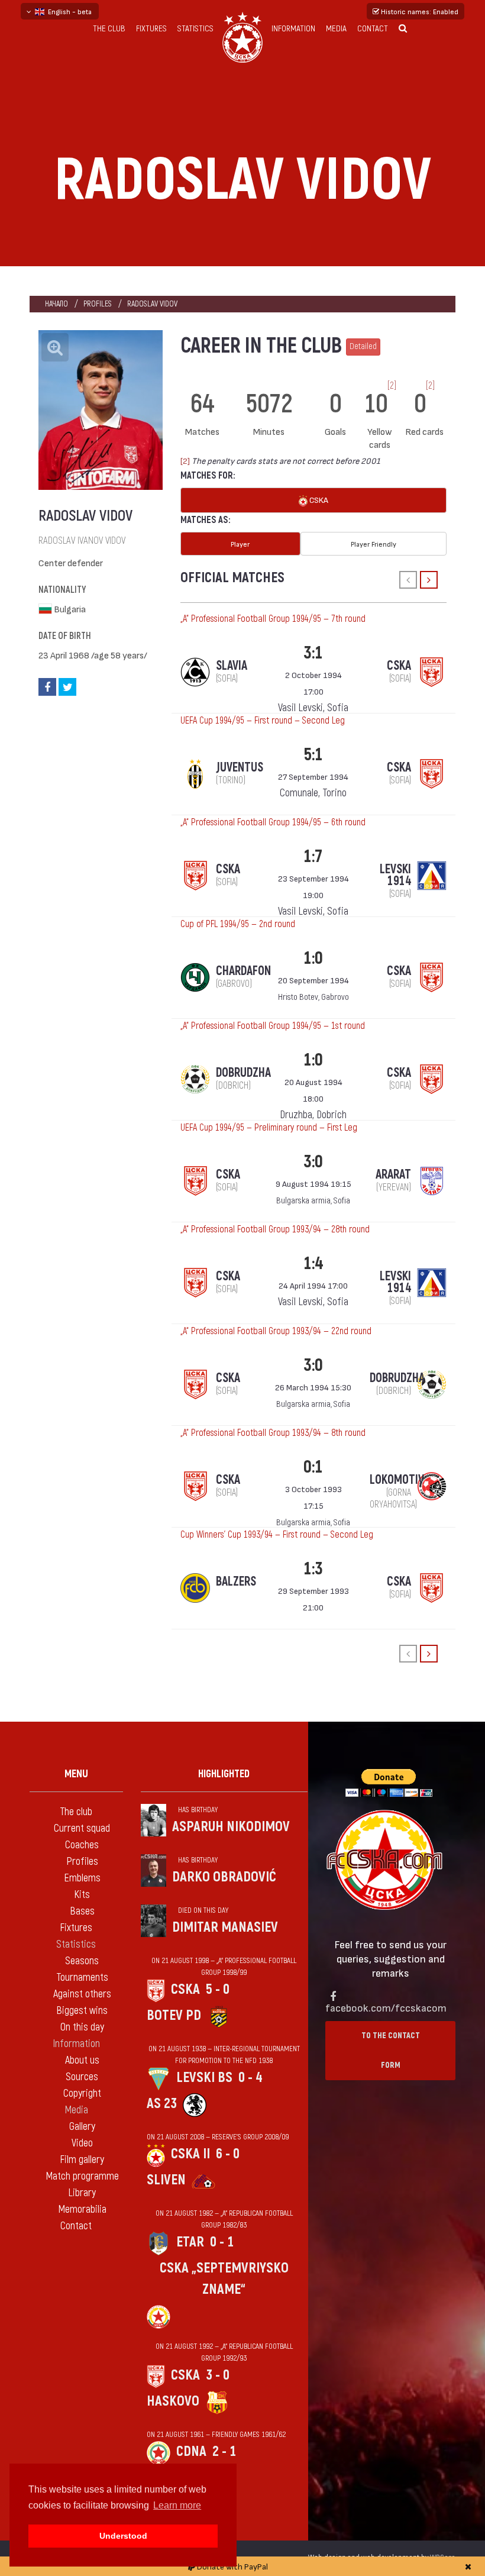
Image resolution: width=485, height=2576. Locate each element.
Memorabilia (82, 2209)
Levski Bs (204, 2078)
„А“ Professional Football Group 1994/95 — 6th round (273, 822)
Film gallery (82, 2160)
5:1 (313, 755)
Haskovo (173, 2401)
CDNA (191, 2451)
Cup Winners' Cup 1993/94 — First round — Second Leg (277, 1535)
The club (109, 29)
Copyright (82, 2094)
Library (82, 2193)
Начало (56, 304)
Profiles (98, 304)
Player (240, 544)
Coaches (82, 1845)
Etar (190, 2242)
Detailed (363, 346)
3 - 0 (218, 2375)
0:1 (313, 1467)
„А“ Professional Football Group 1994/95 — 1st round (273, 1026)
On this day (82, 2027)
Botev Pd (174, 2015)
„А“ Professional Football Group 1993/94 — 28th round (275, 1229)
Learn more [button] (177, 2505)
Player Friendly (374, 544)
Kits (82, 1895)
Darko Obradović (224, 1877)
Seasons (82, 1961)
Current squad (82, 1828)
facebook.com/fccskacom (386, 2007)
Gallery (82, 2127)
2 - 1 (224, 2451)
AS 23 (162, 2104)
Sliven (166, 2180)
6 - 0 (228, 2154)
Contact (373, 29)
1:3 (313, 1569)
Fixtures (151, 29)
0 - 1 (222, 2242)
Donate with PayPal (232, 2566)
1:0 (313, 958)
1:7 (313, 856)
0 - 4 (250, 2078)
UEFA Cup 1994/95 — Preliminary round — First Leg (269, 1128)
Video (82, 2143)
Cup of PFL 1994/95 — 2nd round (238, 924)
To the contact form (391, 2050)
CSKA (318, 500)
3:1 (313, 653)
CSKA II (190, 2154)
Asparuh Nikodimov (231, 1827)
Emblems (82, 1878)
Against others (82, 1994)
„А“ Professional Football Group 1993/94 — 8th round (273, 1433)
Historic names (419, 11)
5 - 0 (218, 1989)
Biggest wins (82, 2011)
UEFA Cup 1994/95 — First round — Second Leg (263, 721)
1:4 (313, 1263)
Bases (82, 1911)
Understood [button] (123, 2536)
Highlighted (224, 1774)
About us (82, 2060)
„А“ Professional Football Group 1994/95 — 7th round (273, 619)
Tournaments (82, 1978)
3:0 (313, 1162)
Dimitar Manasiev (225, 1927)
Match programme (82, 2176)
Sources (82, 2077)
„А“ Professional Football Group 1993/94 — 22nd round (276, 1331)
